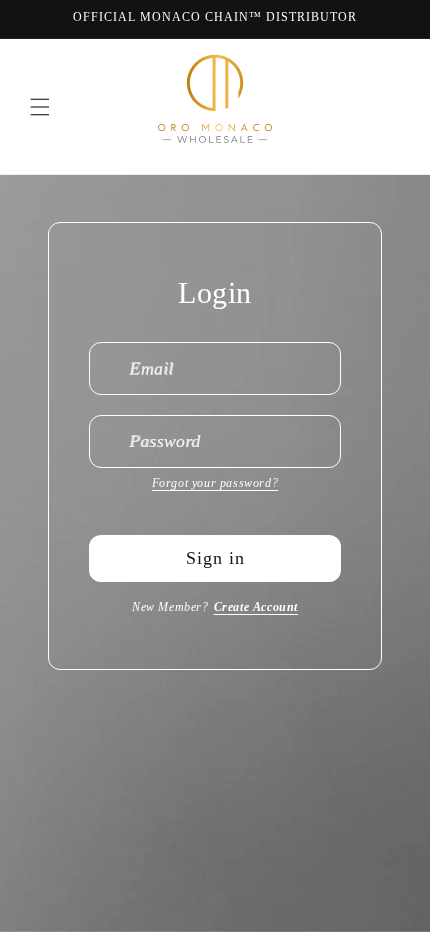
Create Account (256, 607)
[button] (40, 107)
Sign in (215, 558)
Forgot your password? (215, 483)
